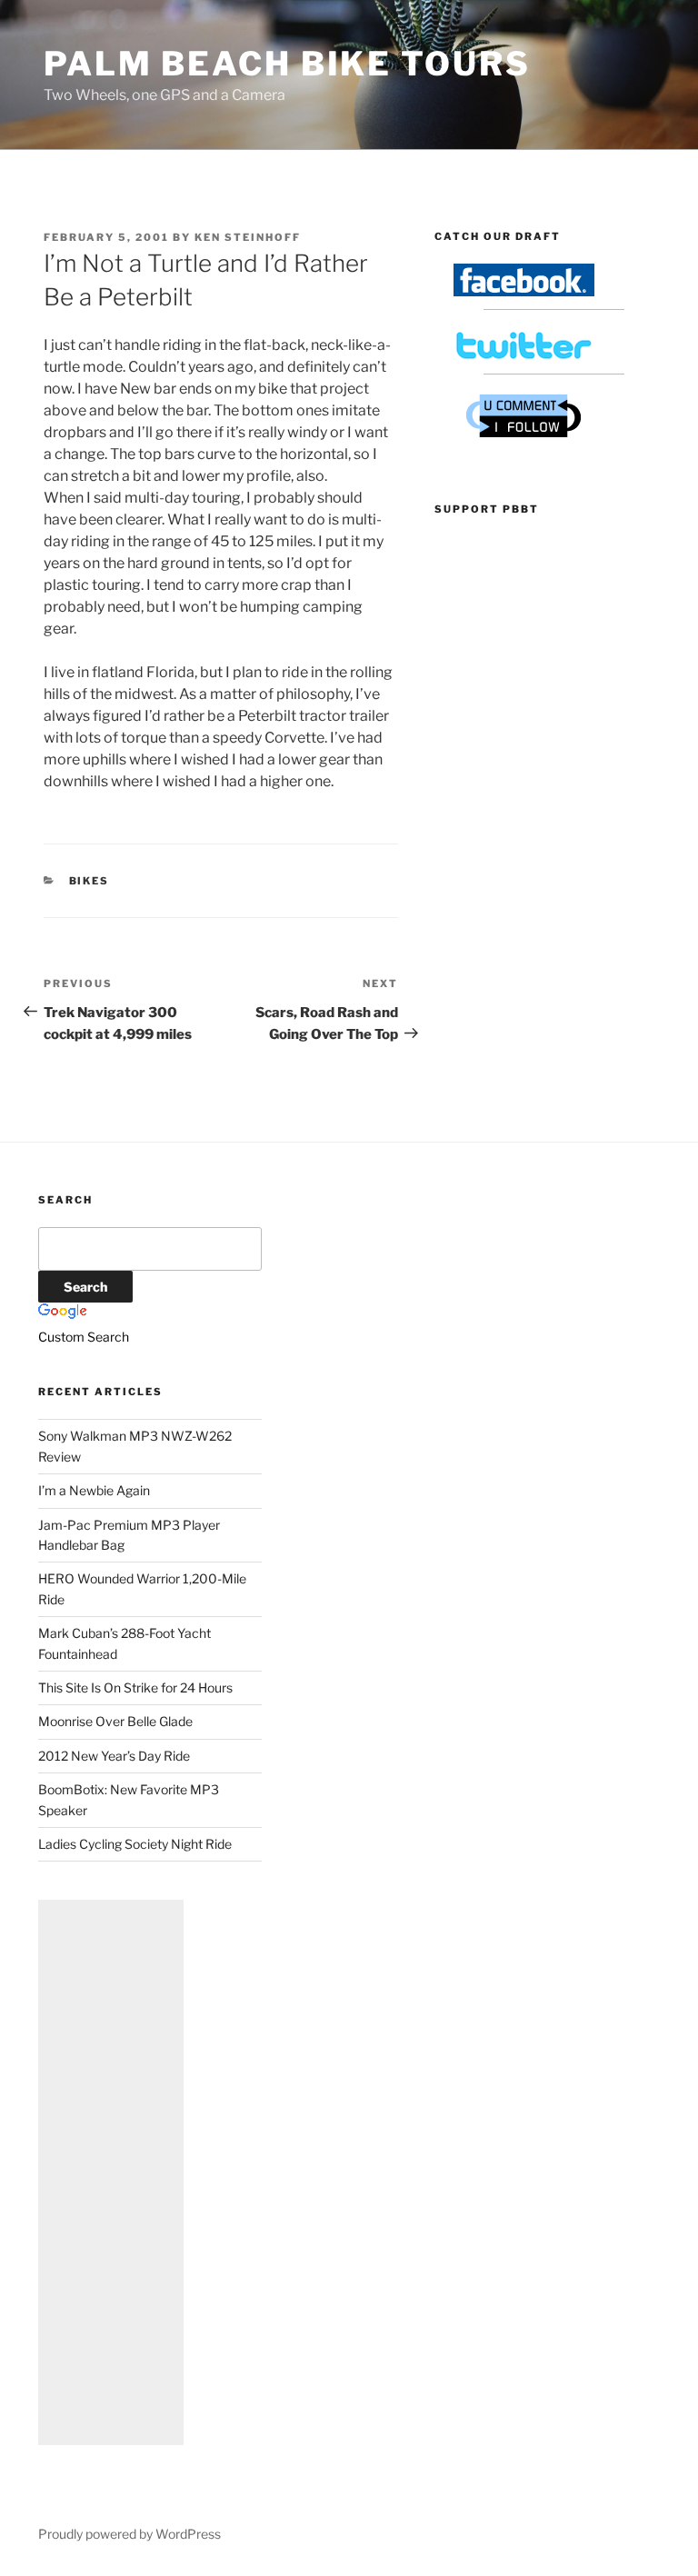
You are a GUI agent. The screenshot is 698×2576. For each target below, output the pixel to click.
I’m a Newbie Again (94, 1490)
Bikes (90, 881)
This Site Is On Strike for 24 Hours (135, 1687)
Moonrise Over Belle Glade (115, 1721)
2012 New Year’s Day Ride (114, 1756)
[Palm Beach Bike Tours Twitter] (524, 357)
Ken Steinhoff (248, 237)
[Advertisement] (111, 2172)
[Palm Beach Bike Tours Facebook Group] (524, 291)
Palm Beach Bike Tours (287, 64)
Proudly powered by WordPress (130, 2534)
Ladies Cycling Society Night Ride (135, 1844)
